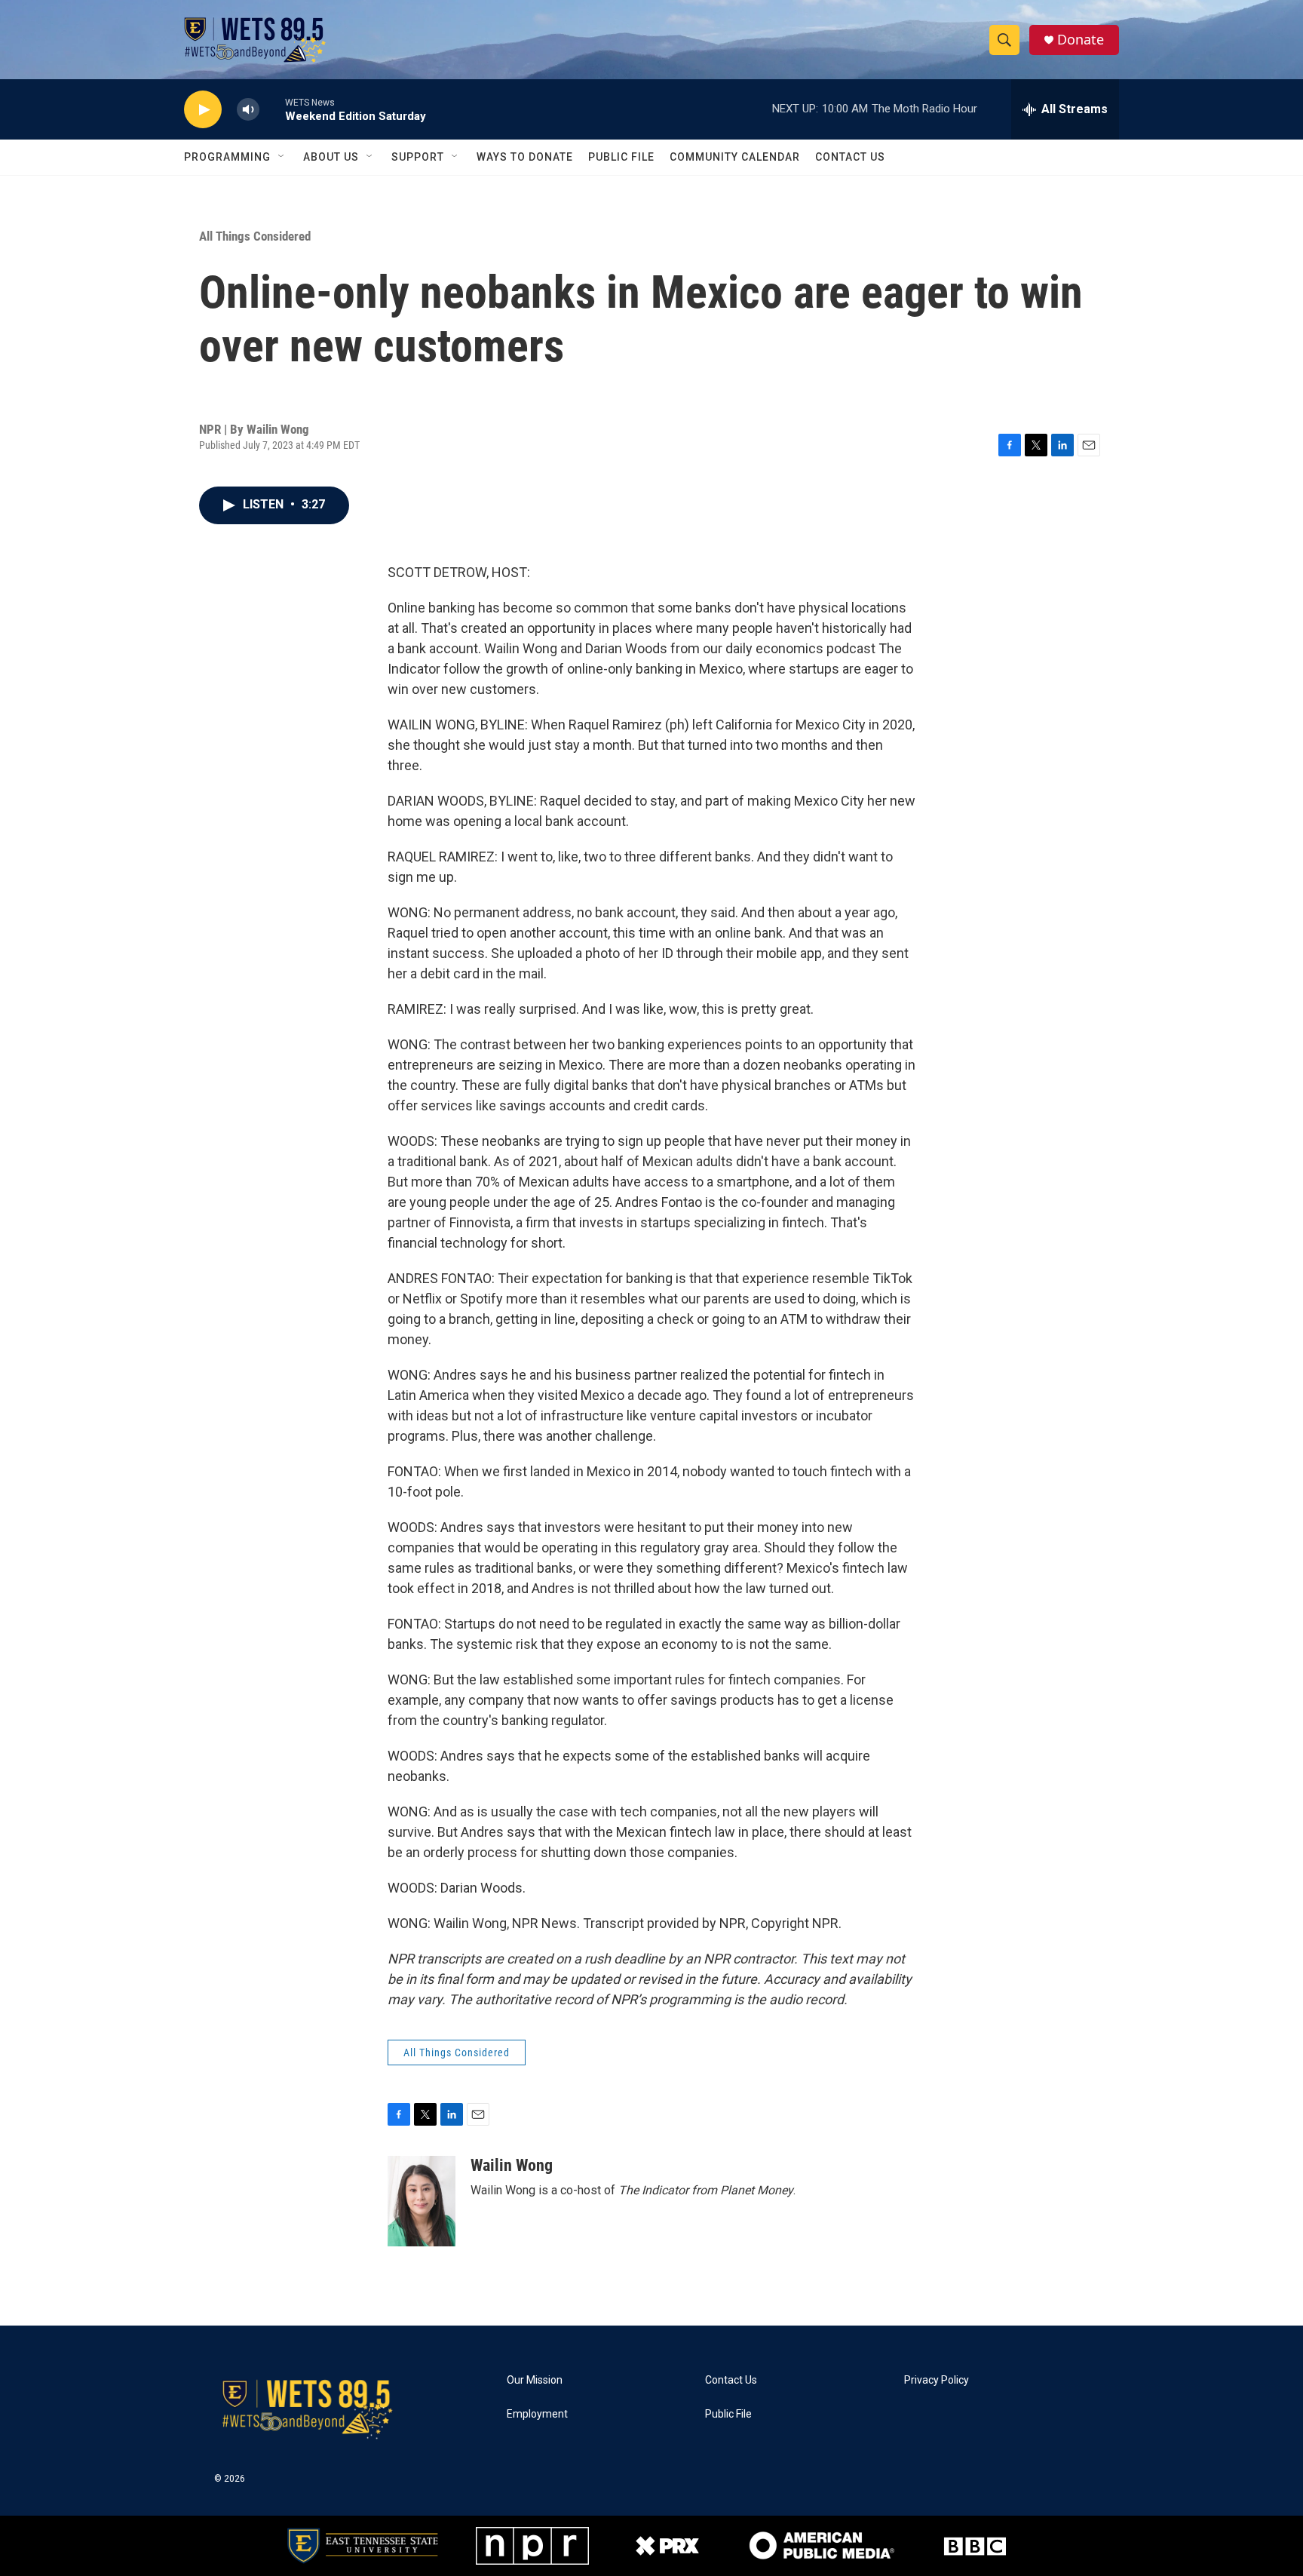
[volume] (248, 110)
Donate (1081, 40)
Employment (537, 2414)
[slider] (272, 109)
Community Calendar (735, 157)
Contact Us (850, 157)
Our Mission (535, 2380)
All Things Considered (255, 236)
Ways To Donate (525, 157)
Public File (621, 157)
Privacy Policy (937, 2380)
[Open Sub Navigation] (282, 157)
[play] (203, 110)
